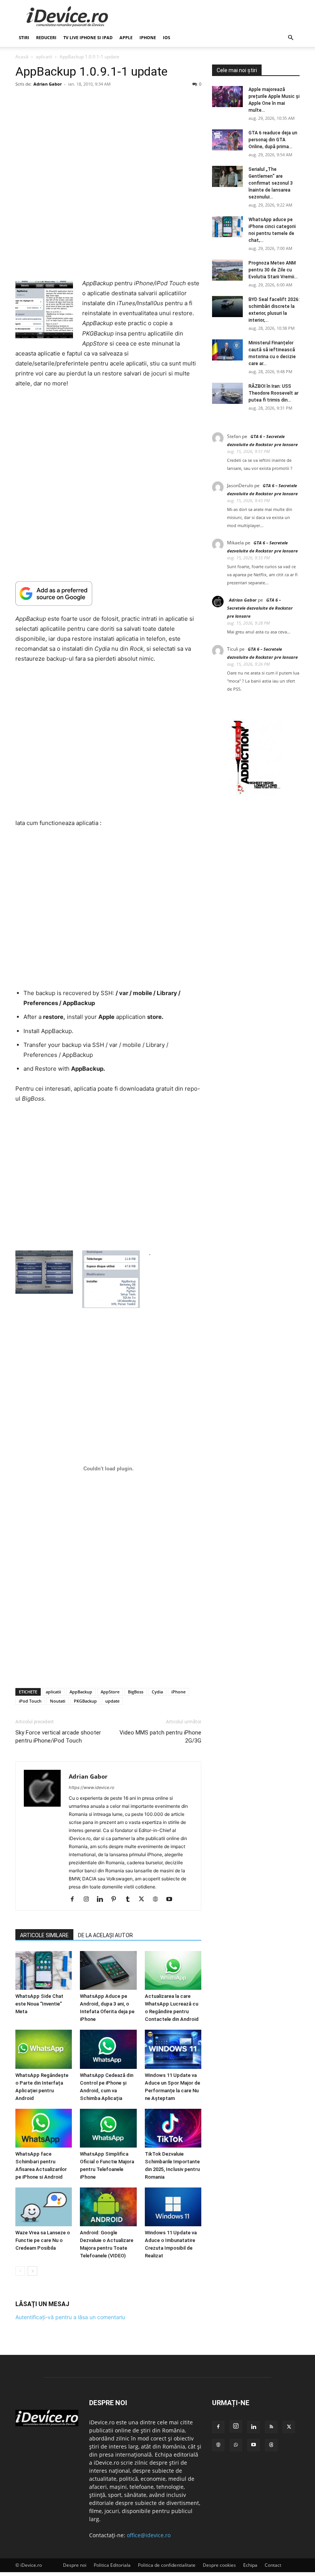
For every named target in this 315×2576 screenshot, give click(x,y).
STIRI (24, 37)
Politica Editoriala (112, 2565)
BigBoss (136, 1692)
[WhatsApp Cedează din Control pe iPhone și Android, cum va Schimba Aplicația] (108, 2049)
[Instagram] (89, 1900)
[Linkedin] (103, 1900)
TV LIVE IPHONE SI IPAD (88, 37)
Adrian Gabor (48, 84)
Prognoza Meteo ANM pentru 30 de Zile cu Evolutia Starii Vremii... (273, 270)
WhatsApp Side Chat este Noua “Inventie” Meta (39, 2004)
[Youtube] (172, 1900)
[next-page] (32, 2271)
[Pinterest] (117, 1900)
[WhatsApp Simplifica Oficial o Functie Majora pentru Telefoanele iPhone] (108, 2128)
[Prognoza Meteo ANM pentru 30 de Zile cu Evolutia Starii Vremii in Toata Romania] (227, 270)
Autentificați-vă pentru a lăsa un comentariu (70, 2317)
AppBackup (81, 1692)
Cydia (157, 1692)
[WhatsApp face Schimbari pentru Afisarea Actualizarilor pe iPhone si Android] (44, 2128)
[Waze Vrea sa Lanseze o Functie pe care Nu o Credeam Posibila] (44, 2207)
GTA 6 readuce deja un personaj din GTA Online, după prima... (273, 140)
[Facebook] (75, 1900)
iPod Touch (30, 1701)
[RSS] (271, 2427)
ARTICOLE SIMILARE (44, 1935)
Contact (273, 2565)
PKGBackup (85, 1701)
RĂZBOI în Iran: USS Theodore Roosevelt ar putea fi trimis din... (274, 393)
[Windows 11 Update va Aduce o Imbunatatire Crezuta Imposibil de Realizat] (173, 2207)
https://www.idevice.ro (92, 1787)
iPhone (148, 37)
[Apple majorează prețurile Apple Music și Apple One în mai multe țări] (227, 97)
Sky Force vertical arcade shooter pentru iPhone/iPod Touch (58, 1737)
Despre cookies (219, 2565)
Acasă (22, 57)
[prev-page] (20, 2271)
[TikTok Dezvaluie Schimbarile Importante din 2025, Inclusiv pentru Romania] (173, 2128)
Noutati (58, 1701)
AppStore (110, 1692)
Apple (126, 37)
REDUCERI (46, 37)
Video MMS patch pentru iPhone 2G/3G (160, 1737)
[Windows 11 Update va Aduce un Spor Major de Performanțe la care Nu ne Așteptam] (173, 2049)
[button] (290, 38)
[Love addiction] (256, 794)
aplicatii (44, 57)
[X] (144, 1900)
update (112, 1701)
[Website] (158, 1900)
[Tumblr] (130, 1900)
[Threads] (271, 2445)
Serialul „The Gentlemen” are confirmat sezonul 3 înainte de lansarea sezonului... (271, 183)
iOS (167, 37)
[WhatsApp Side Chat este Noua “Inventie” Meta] (44, 1970)
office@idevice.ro (149, 2535)
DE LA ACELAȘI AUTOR (105, 1935)
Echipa (250, 2565)
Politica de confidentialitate (167, 2565)
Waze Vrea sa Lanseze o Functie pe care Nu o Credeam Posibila (43, 2241)
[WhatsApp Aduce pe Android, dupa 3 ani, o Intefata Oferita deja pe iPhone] (108, 1970)
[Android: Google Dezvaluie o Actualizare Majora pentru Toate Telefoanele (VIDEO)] (108, 2207)
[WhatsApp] (236, 2445)
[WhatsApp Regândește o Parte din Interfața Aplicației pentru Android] (44, 2049)
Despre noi (75, 2565)
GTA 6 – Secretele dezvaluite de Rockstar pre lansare (260, 608)
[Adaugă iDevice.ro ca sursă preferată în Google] (108, 593)
